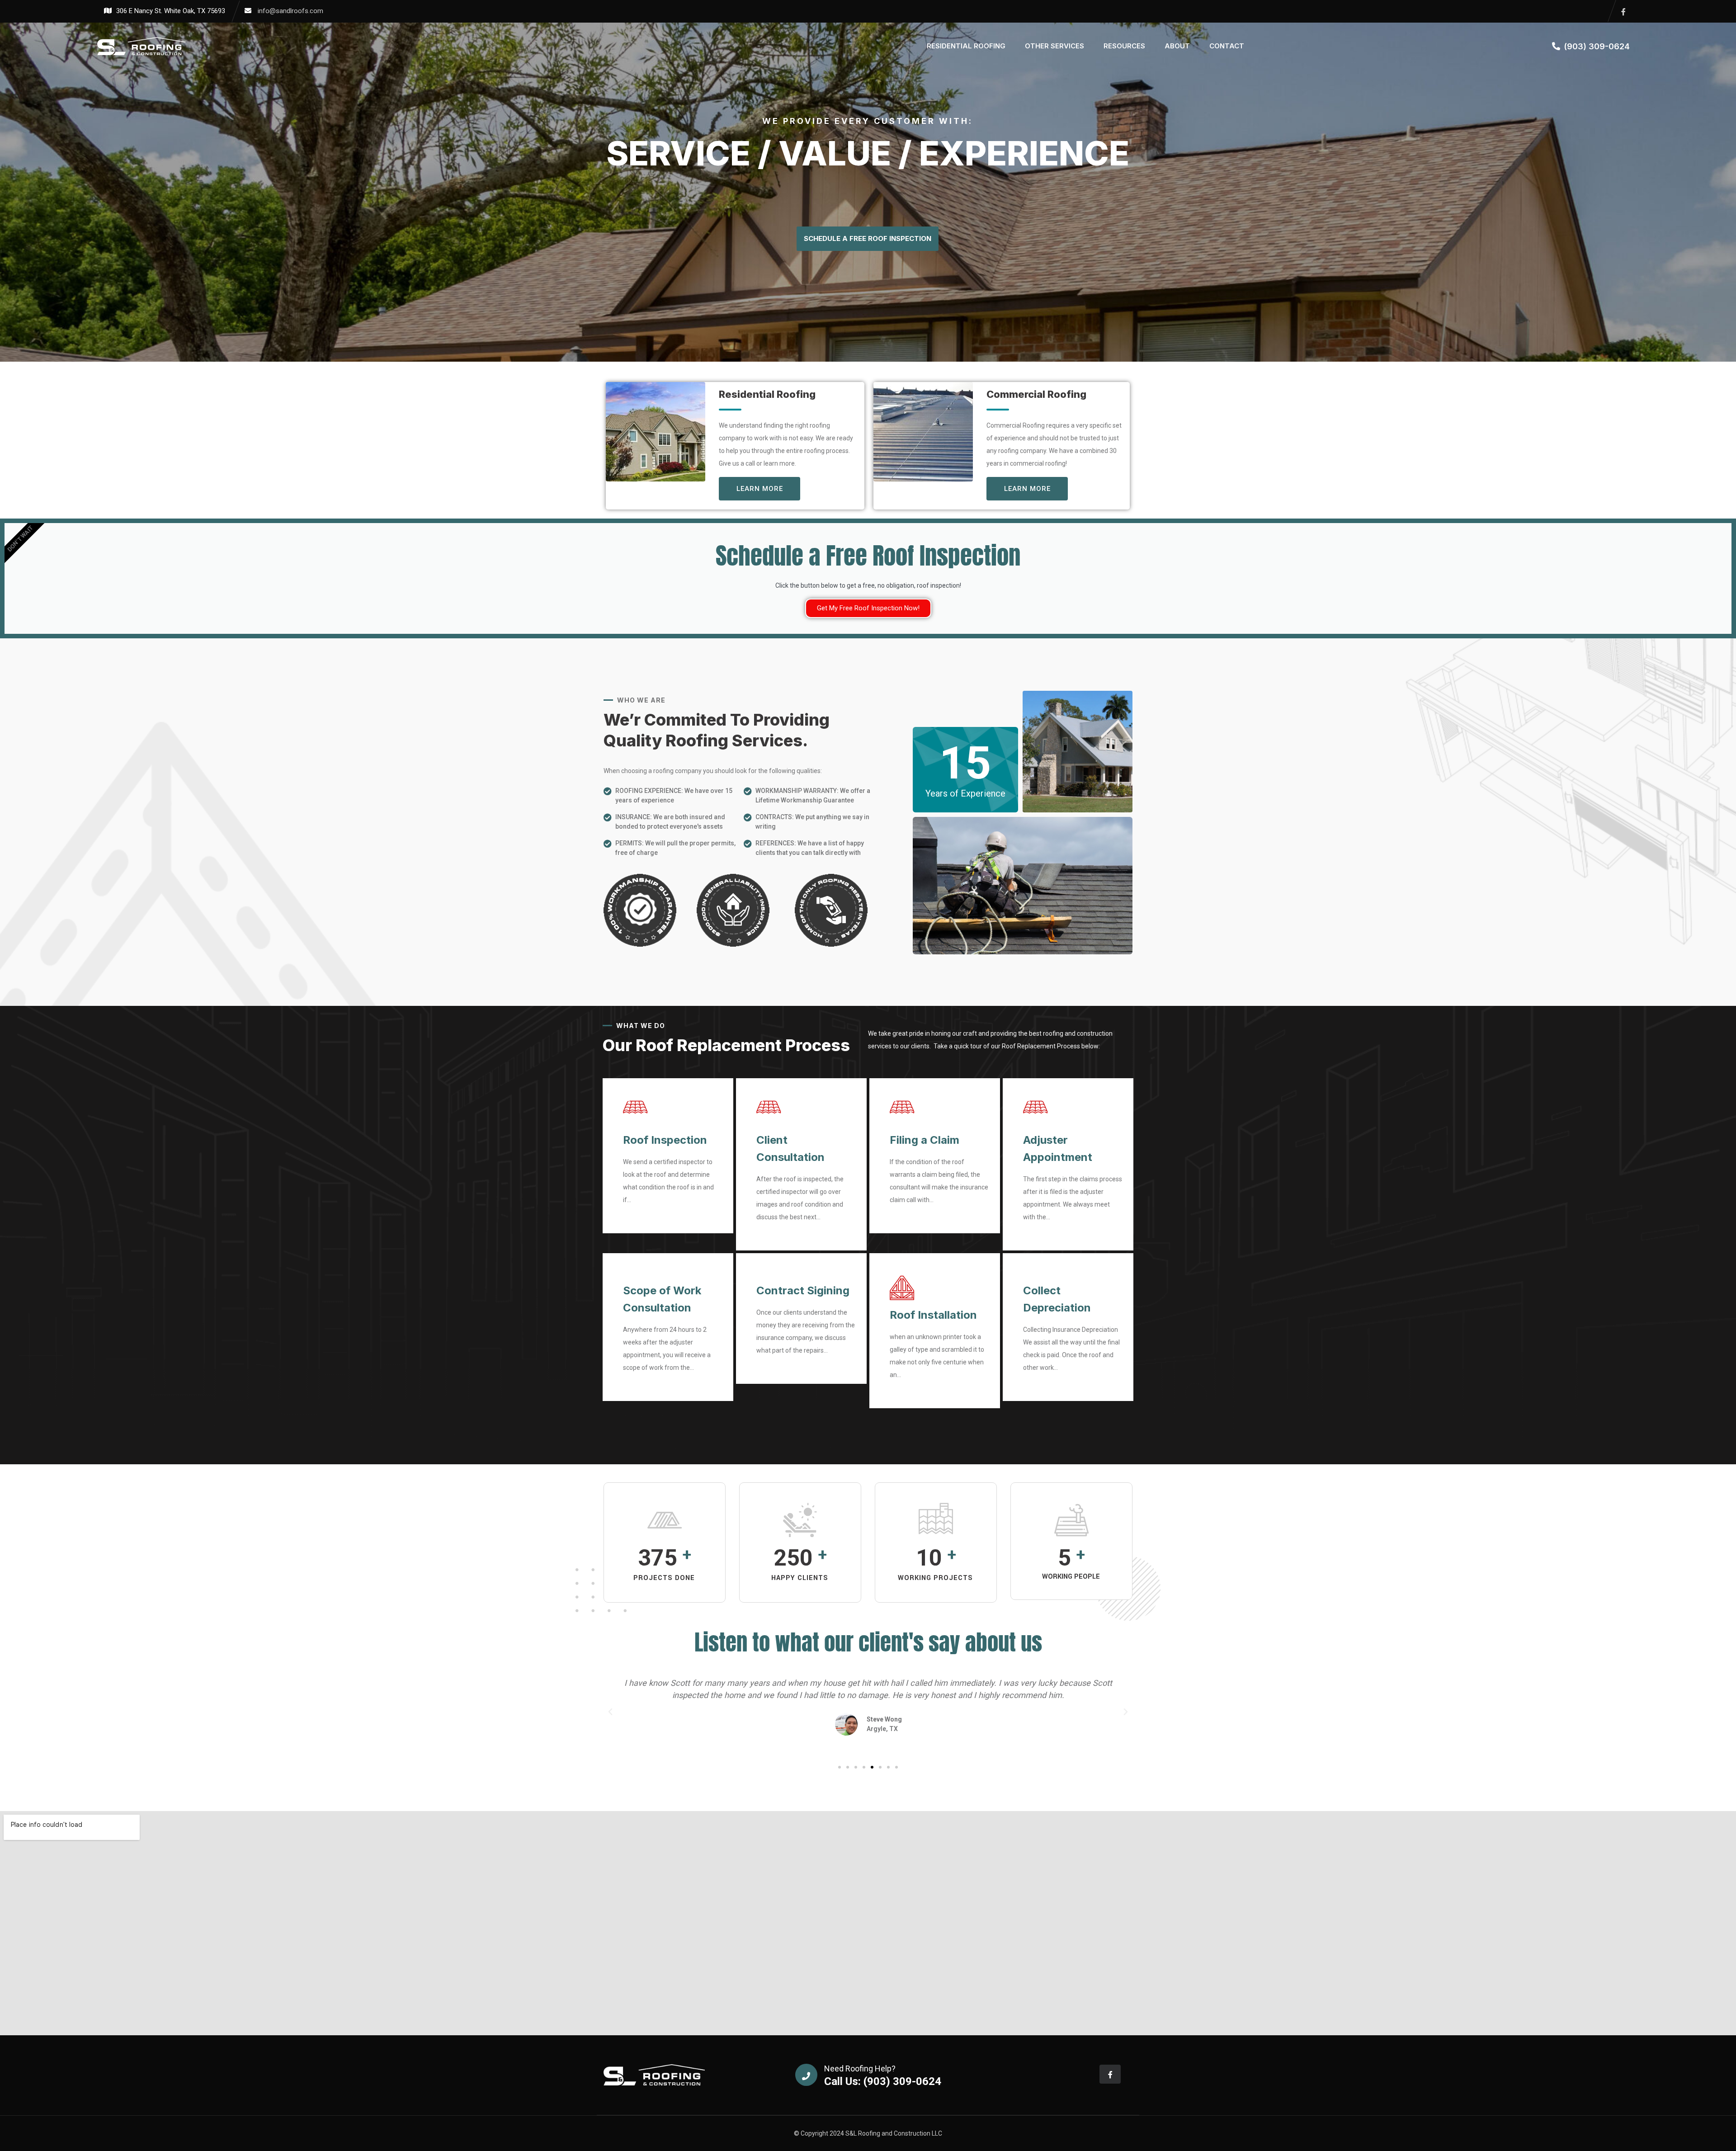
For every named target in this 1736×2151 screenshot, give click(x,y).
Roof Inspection (665, 1140)
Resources (1124, 46)
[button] (610, 1712)
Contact (1227, 46)
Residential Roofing (966, 46)
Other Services (1054, 46)
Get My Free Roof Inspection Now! (868, 608)
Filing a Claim (925, 1140)
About (1177, 46)
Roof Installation (933, 1315)
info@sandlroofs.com (290, 11)
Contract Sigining (803, 1290)
